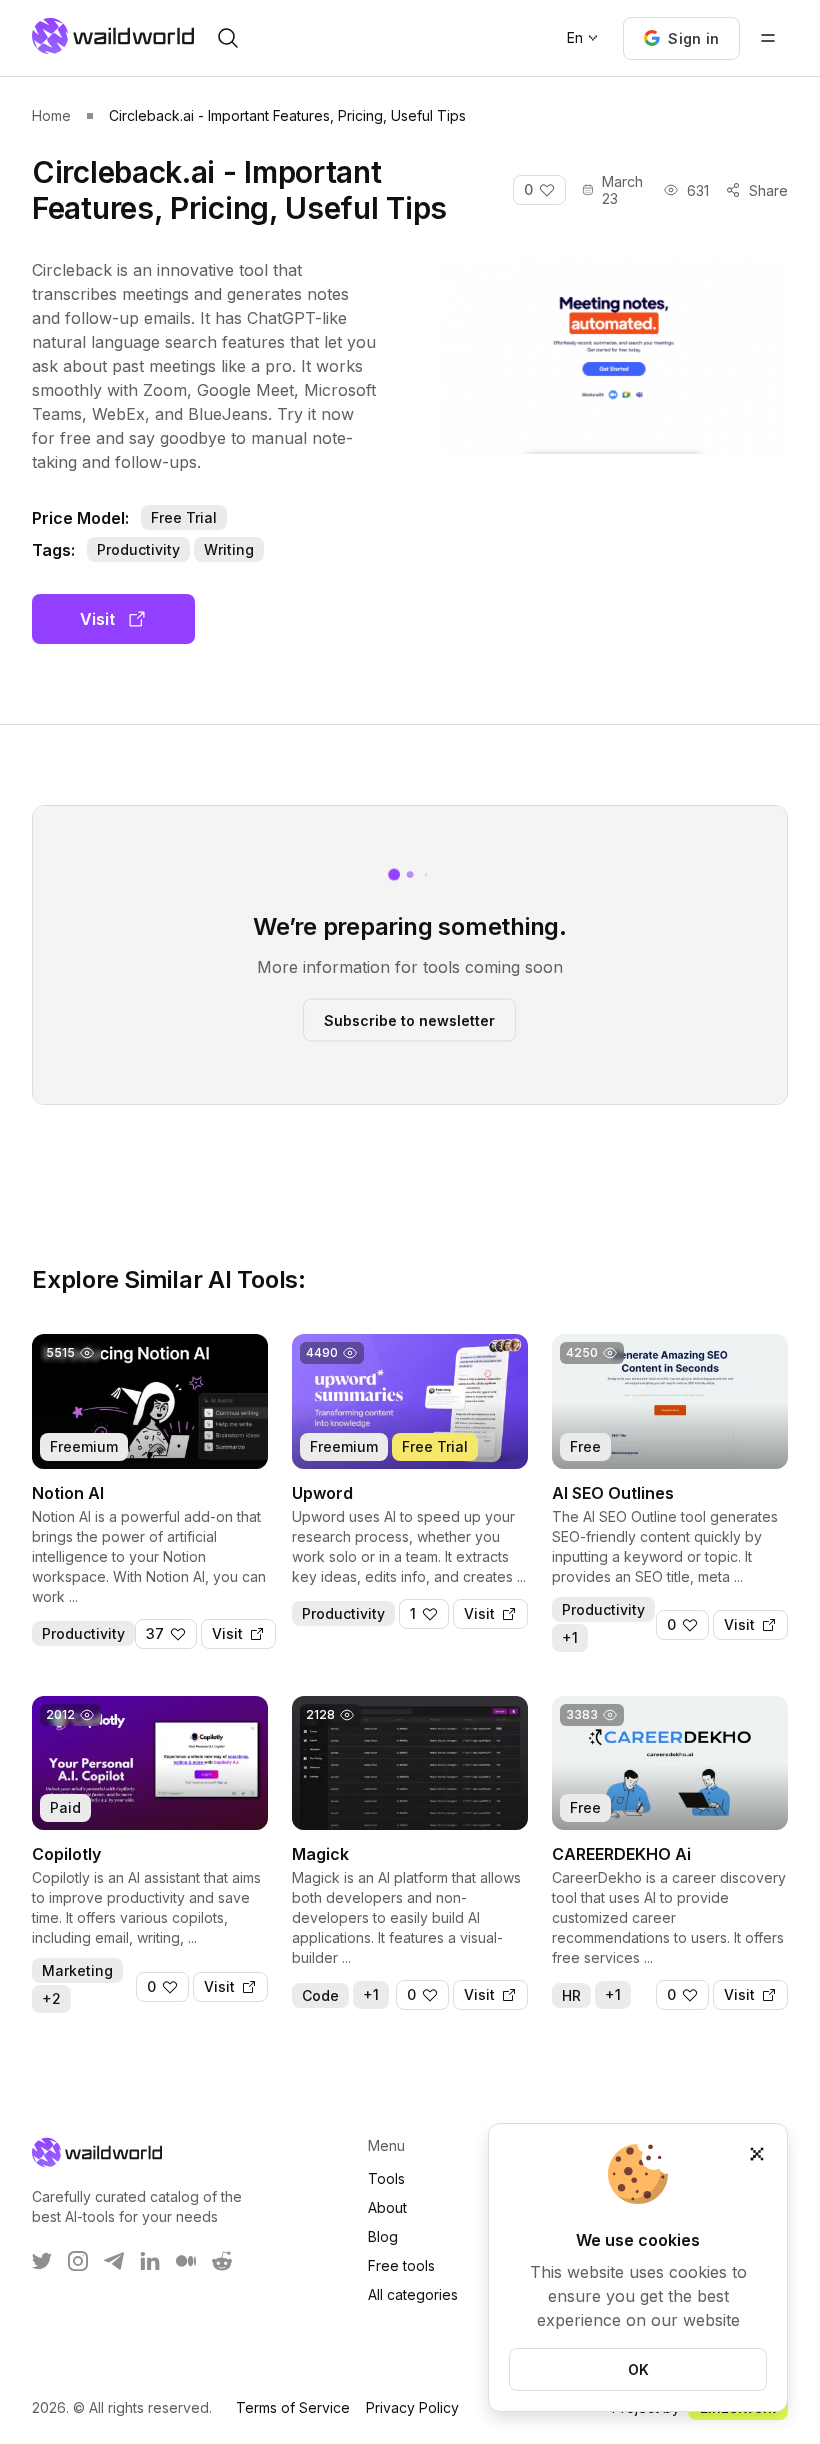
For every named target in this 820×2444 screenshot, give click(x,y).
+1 (570, 1637)
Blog (383, 2236)
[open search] (228, 38)
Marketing (77, 1970)
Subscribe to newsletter (409, 1019)
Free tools (401, 2265)
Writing (229, 549)
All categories (413, 2294)
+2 (51, 1998)
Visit (97, 619)
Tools (386, 2178)
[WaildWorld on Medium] (186, 2261)
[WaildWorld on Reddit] (222, 2261)
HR (571, 1995)
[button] (681, 38)
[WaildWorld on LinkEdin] (150, 2261)
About (387, 2207)
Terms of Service (293, 2407)
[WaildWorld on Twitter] (42, 2261)
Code (320, 1995)
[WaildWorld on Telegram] (114, 2261)
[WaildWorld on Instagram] (78, 2261)
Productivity (138, 549)
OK (638, 2369)
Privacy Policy (412, 2407)
